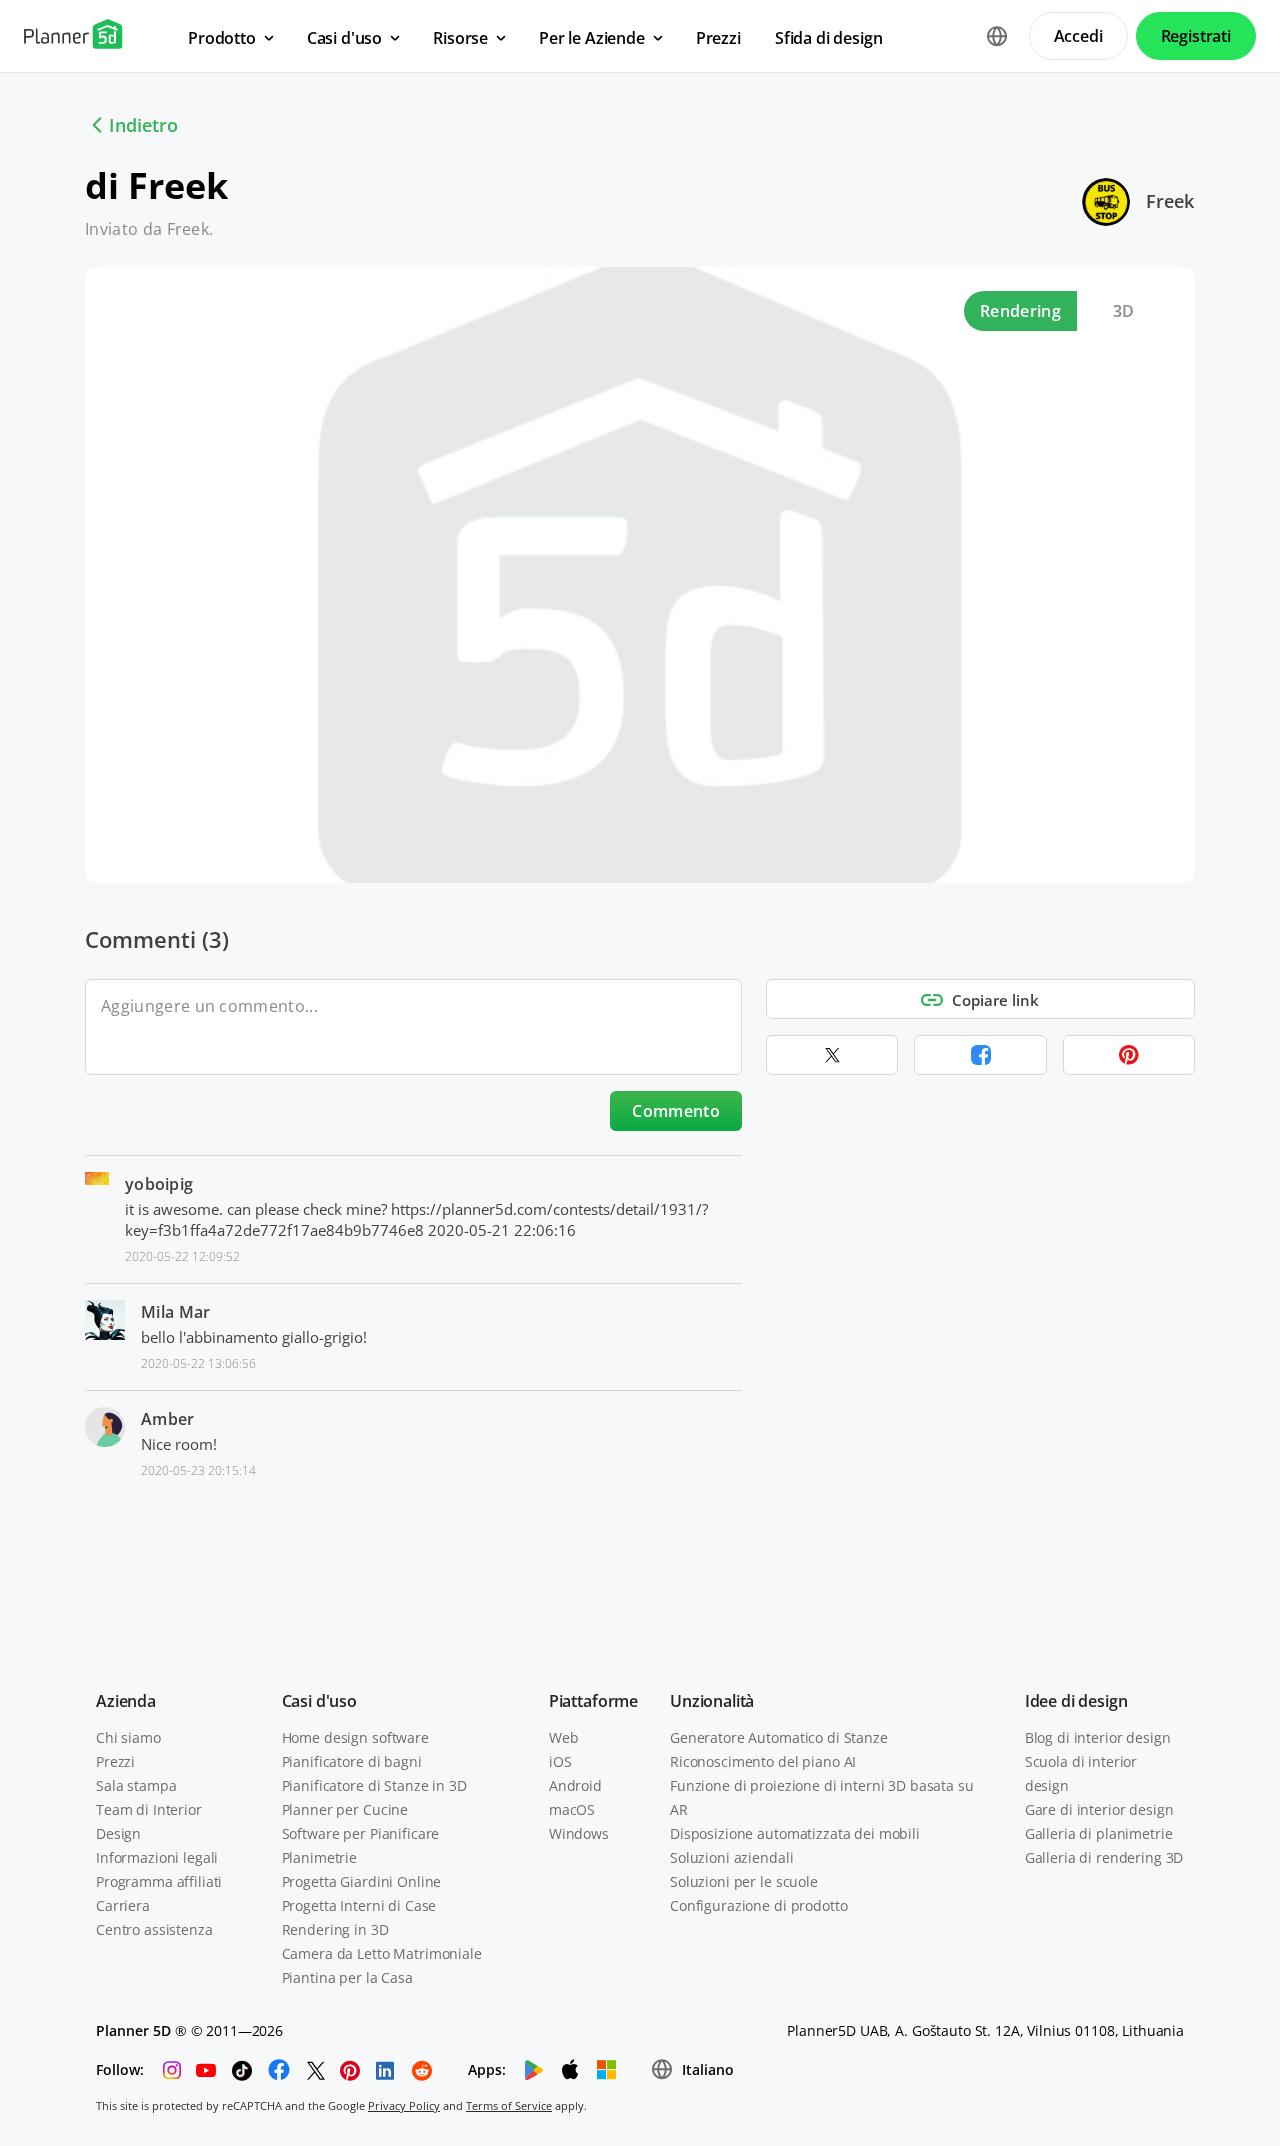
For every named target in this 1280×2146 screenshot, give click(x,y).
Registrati (1196, 36)
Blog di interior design (1098, 1737)
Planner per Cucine (345, 1809)
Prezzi (115, 1761)
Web (564, 1737)
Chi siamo (128, 1737)
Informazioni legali (157, 1857)
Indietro (143, 125)
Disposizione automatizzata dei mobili (795, 1833)
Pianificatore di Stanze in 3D (374, 1785)
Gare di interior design (1099, 1809)
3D (1124, 311)
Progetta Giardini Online (362, 1881)
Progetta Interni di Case (359, 1905)
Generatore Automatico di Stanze (779, 1737)
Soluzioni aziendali (731, 1857)
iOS (560, 1761)
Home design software (355, 1737)
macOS (572, 1809)
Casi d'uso (319, 1701)
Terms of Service (509, 2105)
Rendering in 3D (335, 1929)
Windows (579, 1833)
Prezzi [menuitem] (718, 38)
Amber (168, 1419)
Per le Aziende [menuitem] (592, 38)
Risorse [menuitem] (460, 38)
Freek (1170, 201)
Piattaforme (593, 1701)
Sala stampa (136, 1785)
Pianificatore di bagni (352, 1761)
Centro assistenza (154, 1929)
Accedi (1078, 36)
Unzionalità (712, 1701)
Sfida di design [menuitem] (829, 38)
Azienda (126, 1701)
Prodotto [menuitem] (222, 38)
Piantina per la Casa (347, 1977)
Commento (676, 1111)
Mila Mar (176, 1312)
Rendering (1020, 311)
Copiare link (995, 1000)
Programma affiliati (159, 1881)
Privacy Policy (404, 2105)
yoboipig (159, 1184)
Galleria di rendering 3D (1104, 1857)
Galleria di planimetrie (1099, 1833)
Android (575, 1785)
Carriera (123, 1905)
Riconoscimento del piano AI (763, 1761)
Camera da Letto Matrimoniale (382, 1953)
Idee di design (1076, 1701)
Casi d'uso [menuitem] (344, 38)
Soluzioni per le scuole (744, 1881)
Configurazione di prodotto (758, 1905)
